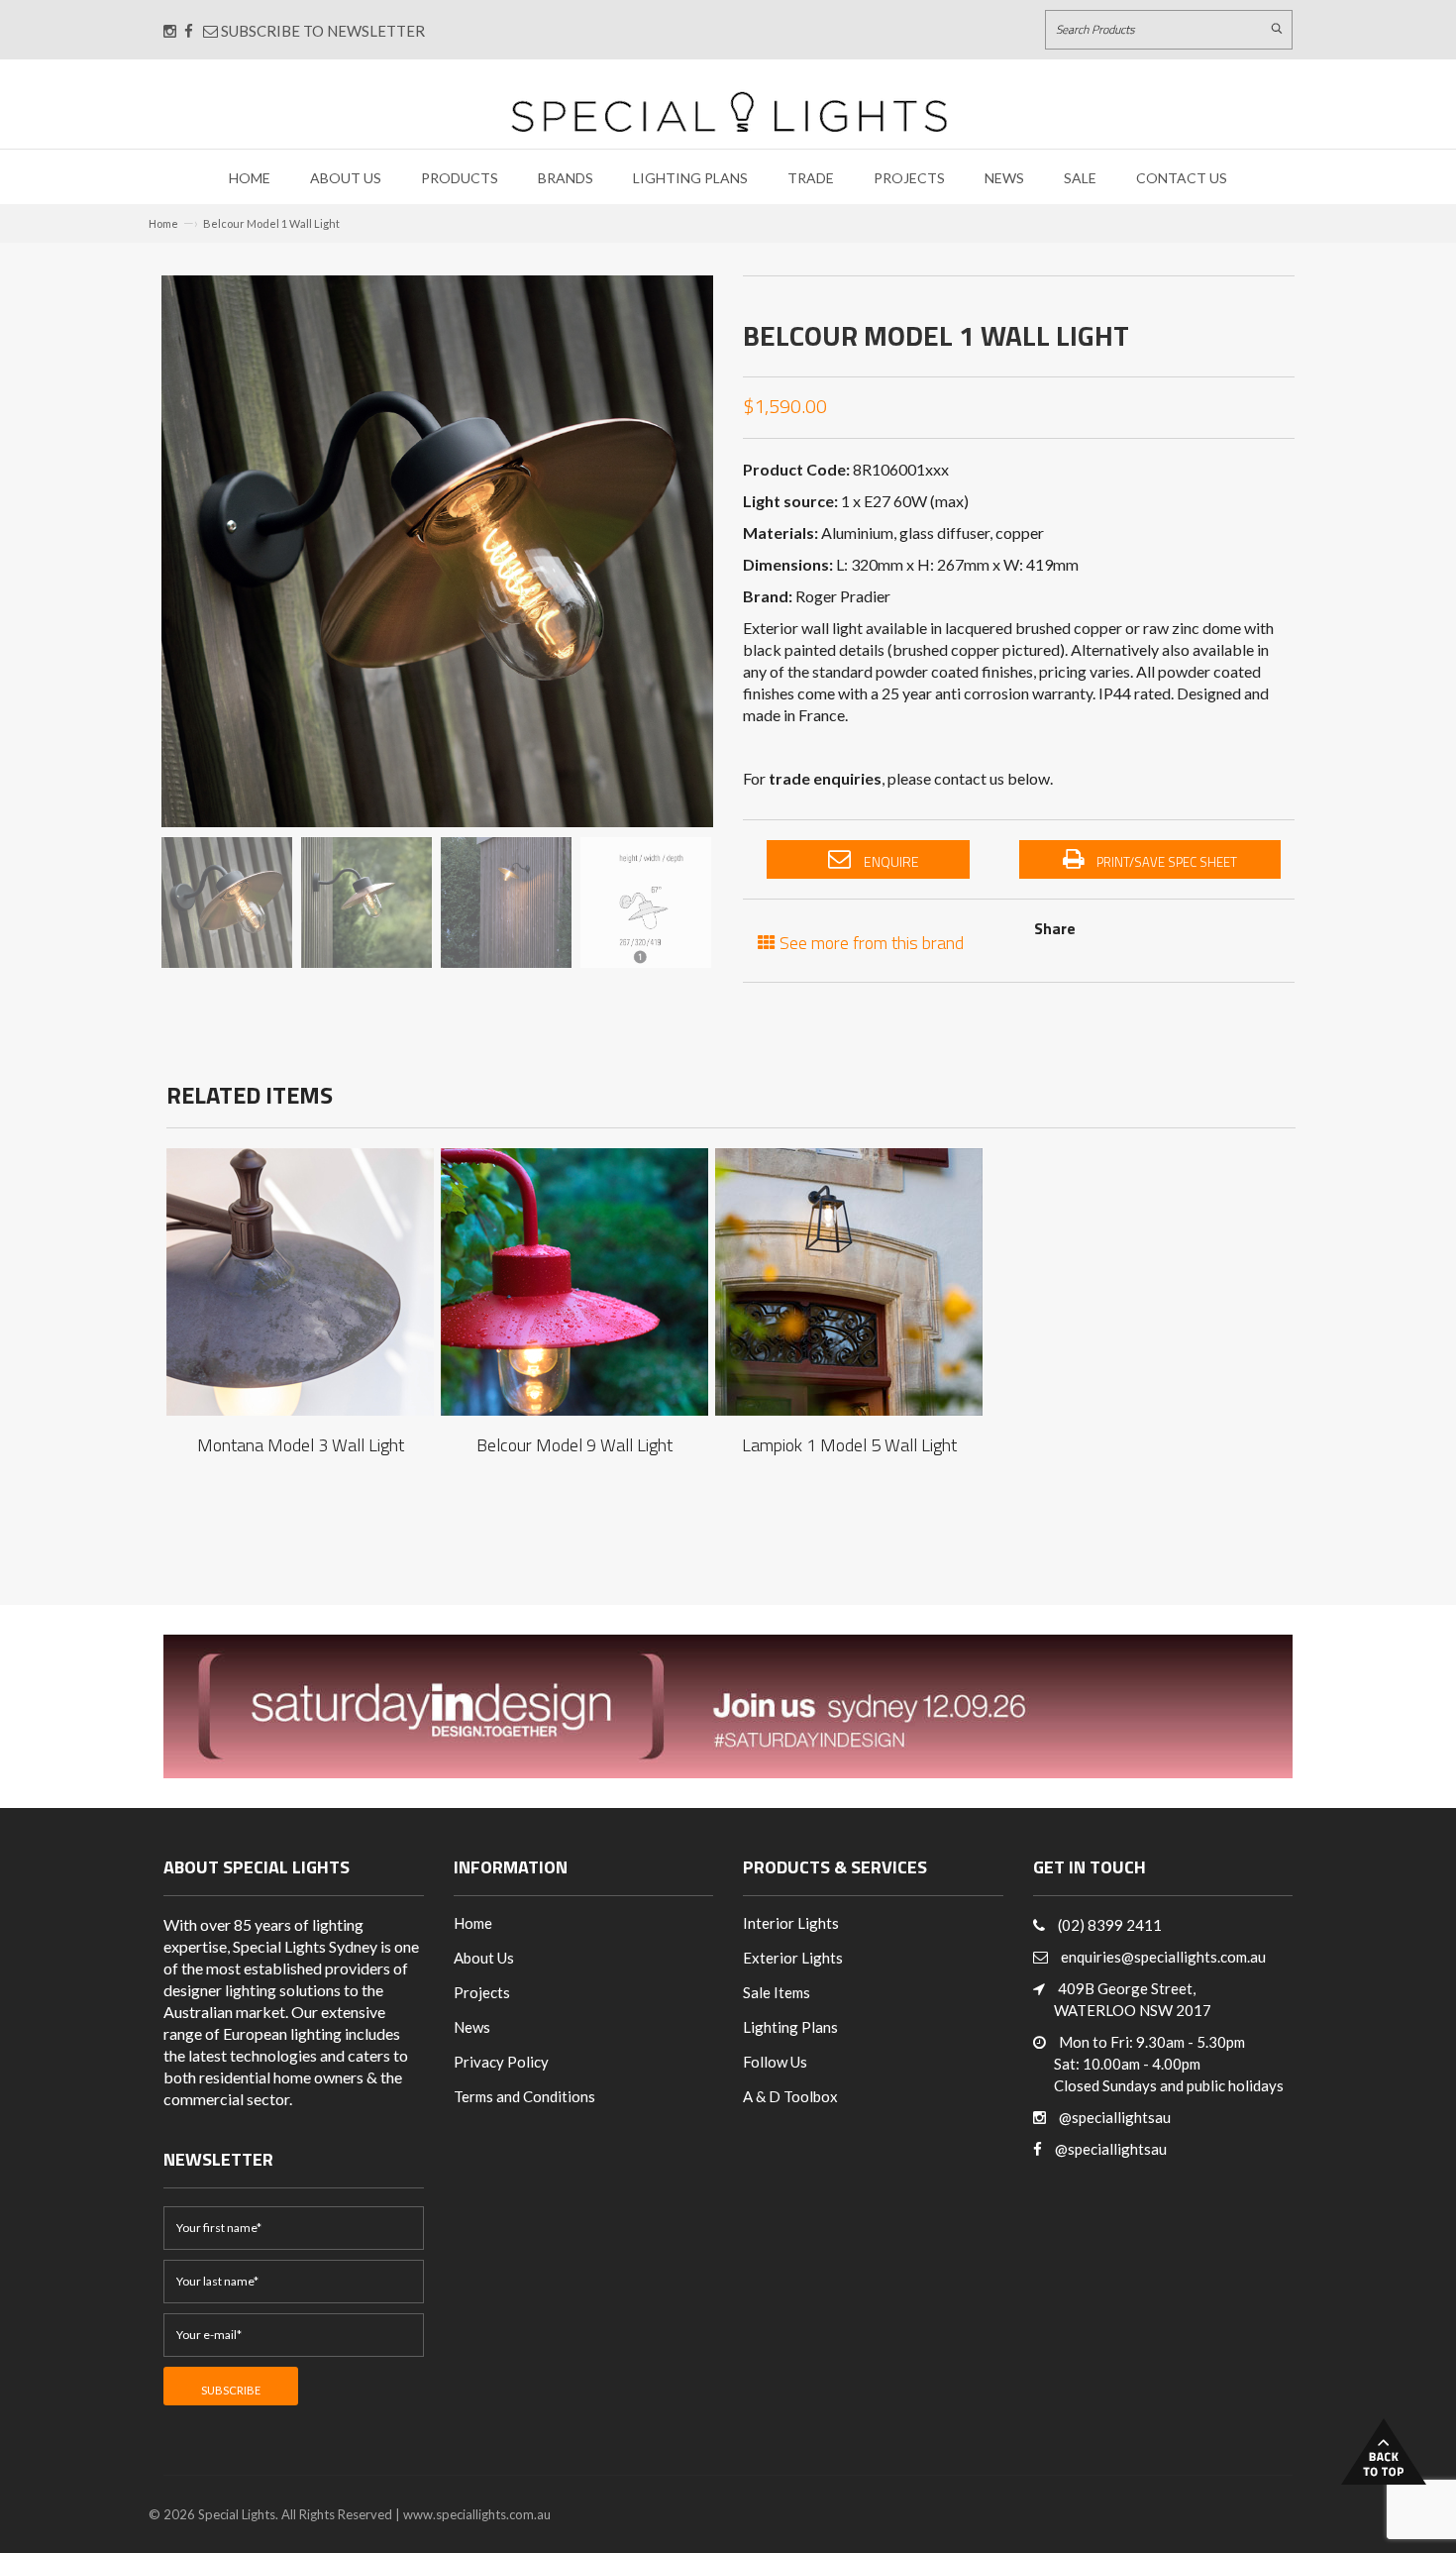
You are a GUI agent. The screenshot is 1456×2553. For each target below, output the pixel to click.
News (1004, 178)
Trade (811, 178)
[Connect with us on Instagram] (170, 31)
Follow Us (775, 2062)
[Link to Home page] (729, 111)
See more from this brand (870, 941)
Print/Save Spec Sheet (1165, 862)
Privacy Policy (501, 2062)
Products (460, 178)
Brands (566, 178)
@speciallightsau (1115, 2117)
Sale (1080, 178)
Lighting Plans (690, 178)
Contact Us (1182, 178)
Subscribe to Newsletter (321, 31)
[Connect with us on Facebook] (189, 31)
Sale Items (777, 1992)
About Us (346, 178)
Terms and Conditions (524, 2096)
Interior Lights (791, 1923)
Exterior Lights (793, 1958)
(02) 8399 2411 (1110, 1925)
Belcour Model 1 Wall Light (271, 223)
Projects (909, 178)
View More (300, 1263)
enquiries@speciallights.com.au (1163, 1957)
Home (250, 178)
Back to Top (1384, 2451)
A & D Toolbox (790, 2096)
